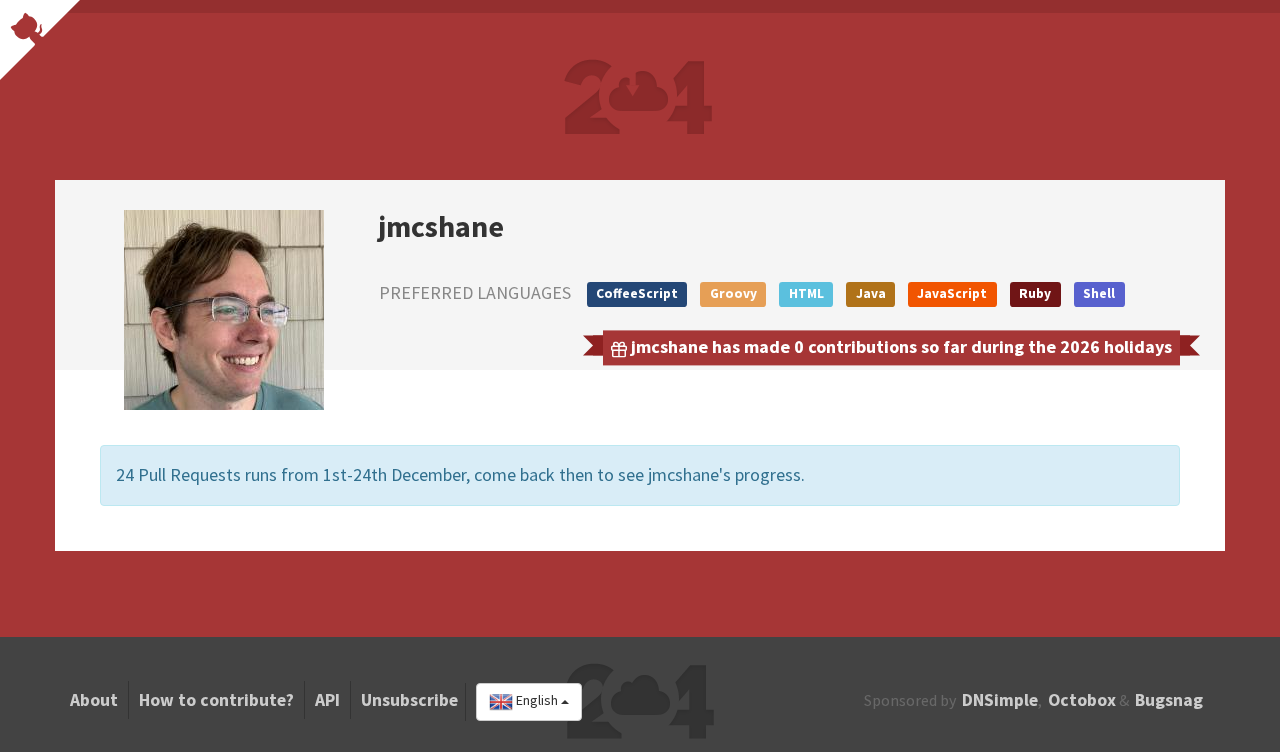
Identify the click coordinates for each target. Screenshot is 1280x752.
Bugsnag (1169, 700)
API (327, 700)
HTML (806, 293)
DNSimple (1000, 700)
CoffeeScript (637, 293)
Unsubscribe (409, 700)
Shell (1099, 293)
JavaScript (952, 293)
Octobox (1082, 700)
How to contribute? (216, 700)
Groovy (733, 293)
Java (871, 293)
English (537, 701)
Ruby (1035, 293)
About (94, 700)
